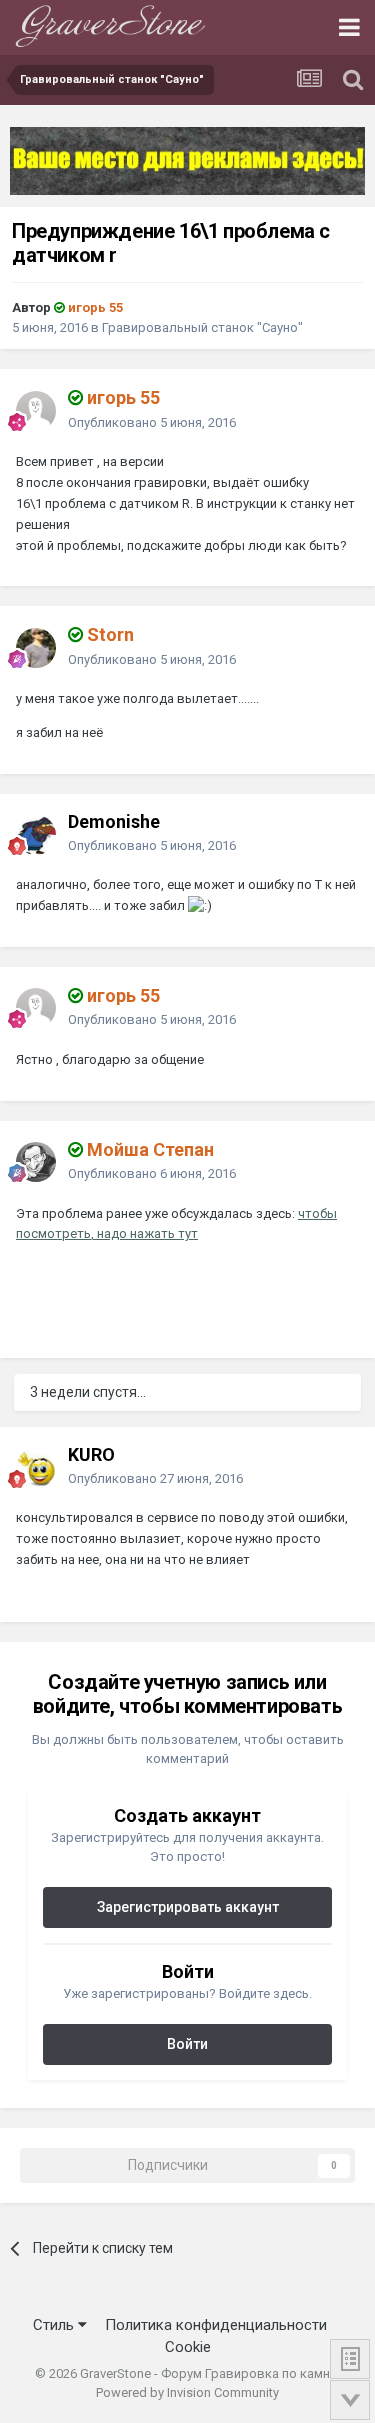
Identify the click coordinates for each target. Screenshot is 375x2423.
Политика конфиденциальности (216, 2325)
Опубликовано (152, 422)
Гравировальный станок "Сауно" (202, 327)
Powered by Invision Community (187, 2392)
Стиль (55, 2325)
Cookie (188, 2347)
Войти (187, 2044)
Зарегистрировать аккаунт (188, 1907)
